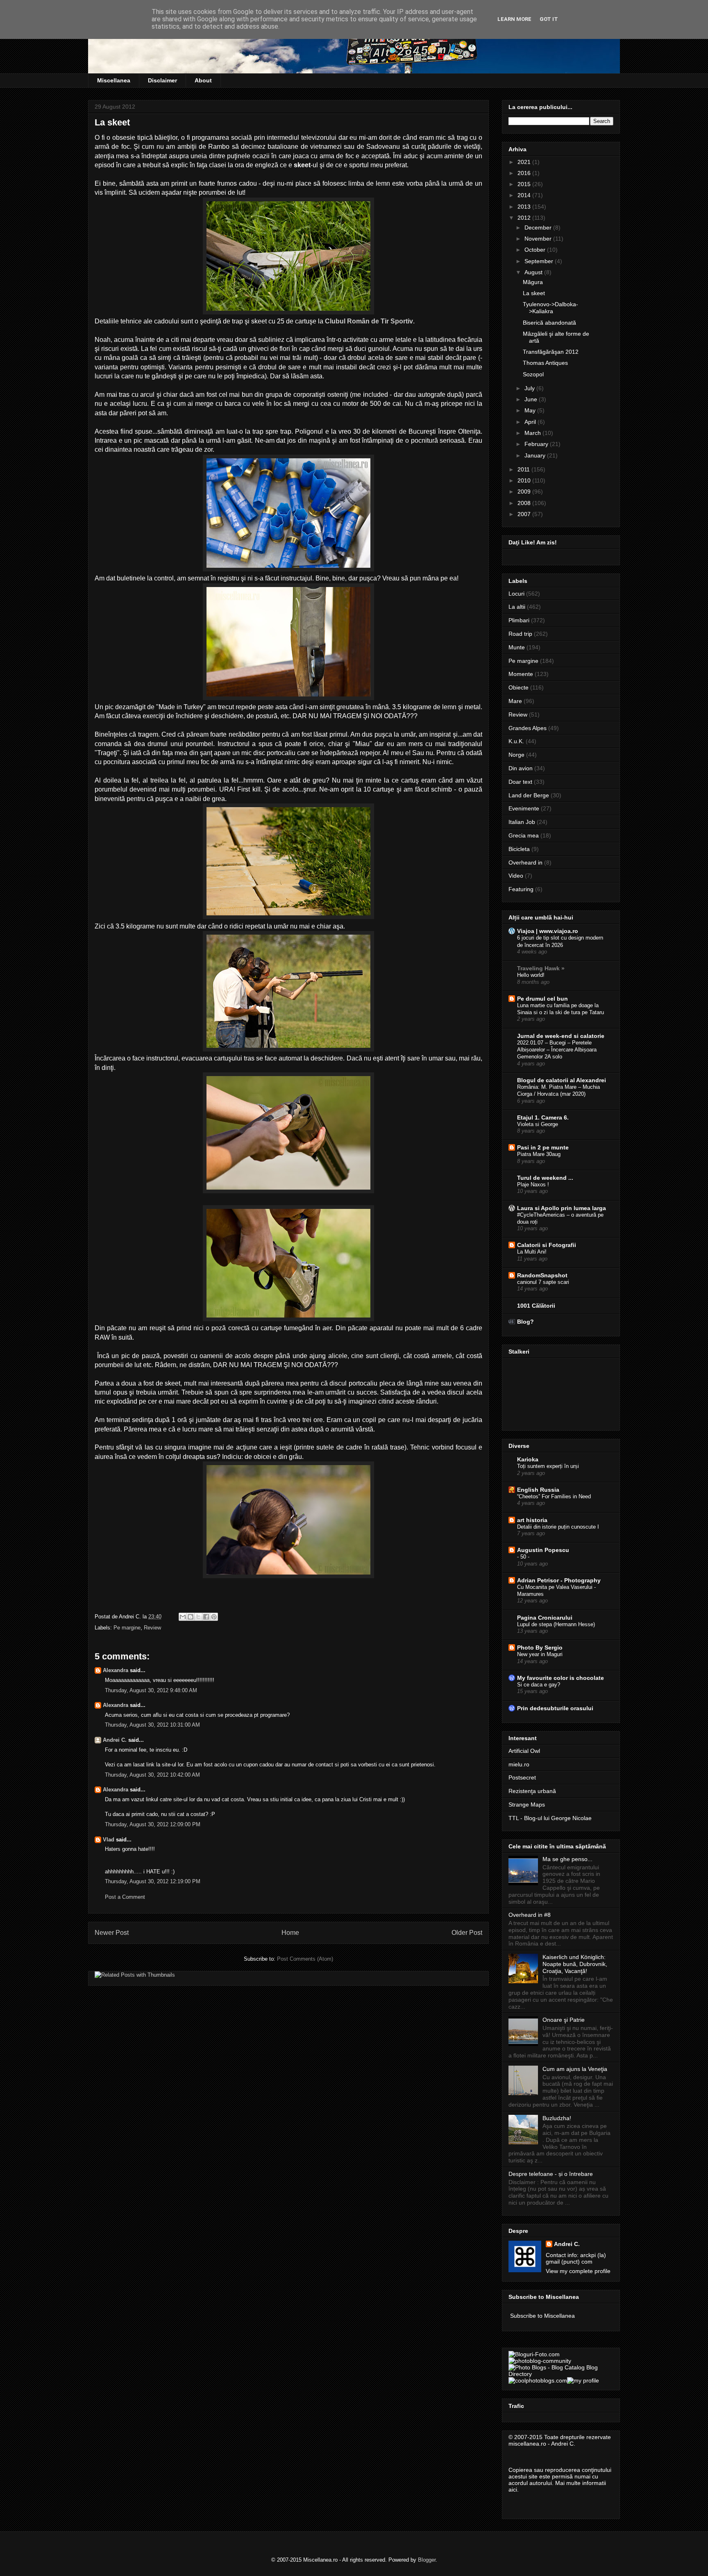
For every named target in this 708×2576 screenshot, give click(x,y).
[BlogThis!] (191, 1617)
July (530, 388)
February (537, 444)
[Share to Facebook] (206, 1617)
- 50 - (523, 1557)
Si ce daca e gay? (539, 1685)
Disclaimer (162, 80)
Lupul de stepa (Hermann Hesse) (556, 1624)
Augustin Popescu (543, 1550)
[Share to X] (198, 1617)
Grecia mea (524, 835)
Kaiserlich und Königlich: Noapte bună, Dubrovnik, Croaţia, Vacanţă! (575, 1964)
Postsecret (522, 1777)
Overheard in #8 (530, 1915)
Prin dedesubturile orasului (555, 1708)
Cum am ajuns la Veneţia (575, 2069)
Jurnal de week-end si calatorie (561, 1036)
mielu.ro (519, 1764)
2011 (524, 469)
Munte (517, 647)
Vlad (109, 1840)
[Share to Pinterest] (214, 1617)
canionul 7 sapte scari (543, 1282)
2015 (525, 184)
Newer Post (112, 1933)
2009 (525, 492)
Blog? (525, 1322)
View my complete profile (578, 2271)
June (532, 399)
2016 (525, 173)
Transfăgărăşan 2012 (551, 352)
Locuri (516, 594)
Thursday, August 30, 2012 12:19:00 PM (153, 1881)
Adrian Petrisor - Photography (559, 1580)
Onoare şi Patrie (564, 2020)
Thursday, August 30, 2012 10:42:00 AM (152, 1775)
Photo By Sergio (540, 1648)
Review (152, 1628)
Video (516, 876)
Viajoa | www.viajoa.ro (548, 931)
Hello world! (531, 975)
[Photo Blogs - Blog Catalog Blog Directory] (561, 2374)
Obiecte (519, 687)
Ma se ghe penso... (567, 1859)
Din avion (521, 768)
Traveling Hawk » (541, 968)
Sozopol (533, 374)
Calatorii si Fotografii (547, 1245)
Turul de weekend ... (545, 1178)
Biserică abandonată (549, 323)
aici (513, 2490)
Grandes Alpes (528, 728)
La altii (517, 607)
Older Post (467, 1933)
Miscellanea (114, 80)
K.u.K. (516, 741)
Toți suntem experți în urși (548, 1466)
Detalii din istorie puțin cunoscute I (558, 1527)
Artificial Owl (524, 1751)
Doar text (520, 782)
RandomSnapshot (542, 1275)
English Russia (538, 1490)
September (540, 261)
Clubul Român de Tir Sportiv (369, 321)
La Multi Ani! (532, 1252)
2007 (525, 514)
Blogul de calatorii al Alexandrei (562, 1080)
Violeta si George (538, 1124)
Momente (521, 674)
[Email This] (183, 1617)
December (539, 228)
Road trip (520, 634)
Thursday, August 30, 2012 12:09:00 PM (153, 1824)
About (203, 80)
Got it (549, 19)
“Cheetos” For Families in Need (554, 1496)
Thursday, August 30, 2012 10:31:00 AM (152, 1725)
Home (290, 1933)
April (531, 422)
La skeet (534, 293)
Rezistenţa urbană (532, 1791)
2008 (525, 503)
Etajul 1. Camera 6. (543, 1117)
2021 (525, 162)
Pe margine (127, 1628)
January (536, 455)
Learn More (514, 19)
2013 (525, 207)
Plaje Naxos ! (533, 1184)
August (534, 272)
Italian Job (522, 822)
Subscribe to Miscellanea (542, 2316)
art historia (532, 1520)
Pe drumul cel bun (542, 999)
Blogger (427, 2560)
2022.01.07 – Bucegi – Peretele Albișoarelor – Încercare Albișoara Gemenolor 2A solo (557, 1050)
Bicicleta (519, 849)
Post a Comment (125, 1897)
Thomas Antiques (545, 363)
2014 (525, 195)
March (533, 433)
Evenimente (524, 808)
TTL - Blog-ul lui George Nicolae (550, 1818)
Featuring (521, 889)
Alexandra (116, 1670)
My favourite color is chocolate (560, 1678)
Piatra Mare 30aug (539, 1154)
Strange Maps (527, 1805)
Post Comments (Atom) (305, 1959)
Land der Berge (529, 795)
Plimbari (519, 620)
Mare (515, 701)
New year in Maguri (540, 1654)
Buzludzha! (557, 2118)
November (539, 239)
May (531, 410)
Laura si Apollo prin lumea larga (562, 1208)
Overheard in (525, 862)
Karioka (528, 1459)
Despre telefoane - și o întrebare (551, 2174)
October (536, 250)
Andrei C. (115, 1740)
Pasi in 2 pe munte (543, 1147)
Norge (516, 755)
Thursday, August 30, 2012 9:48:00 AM (151, 1690)
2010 (525, 480)
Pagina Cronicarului (545, 1618)
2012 (525, 218)
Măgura (533, 282)
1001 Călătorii (536, 1306)
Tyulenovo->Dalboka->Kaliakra (550, 308)
